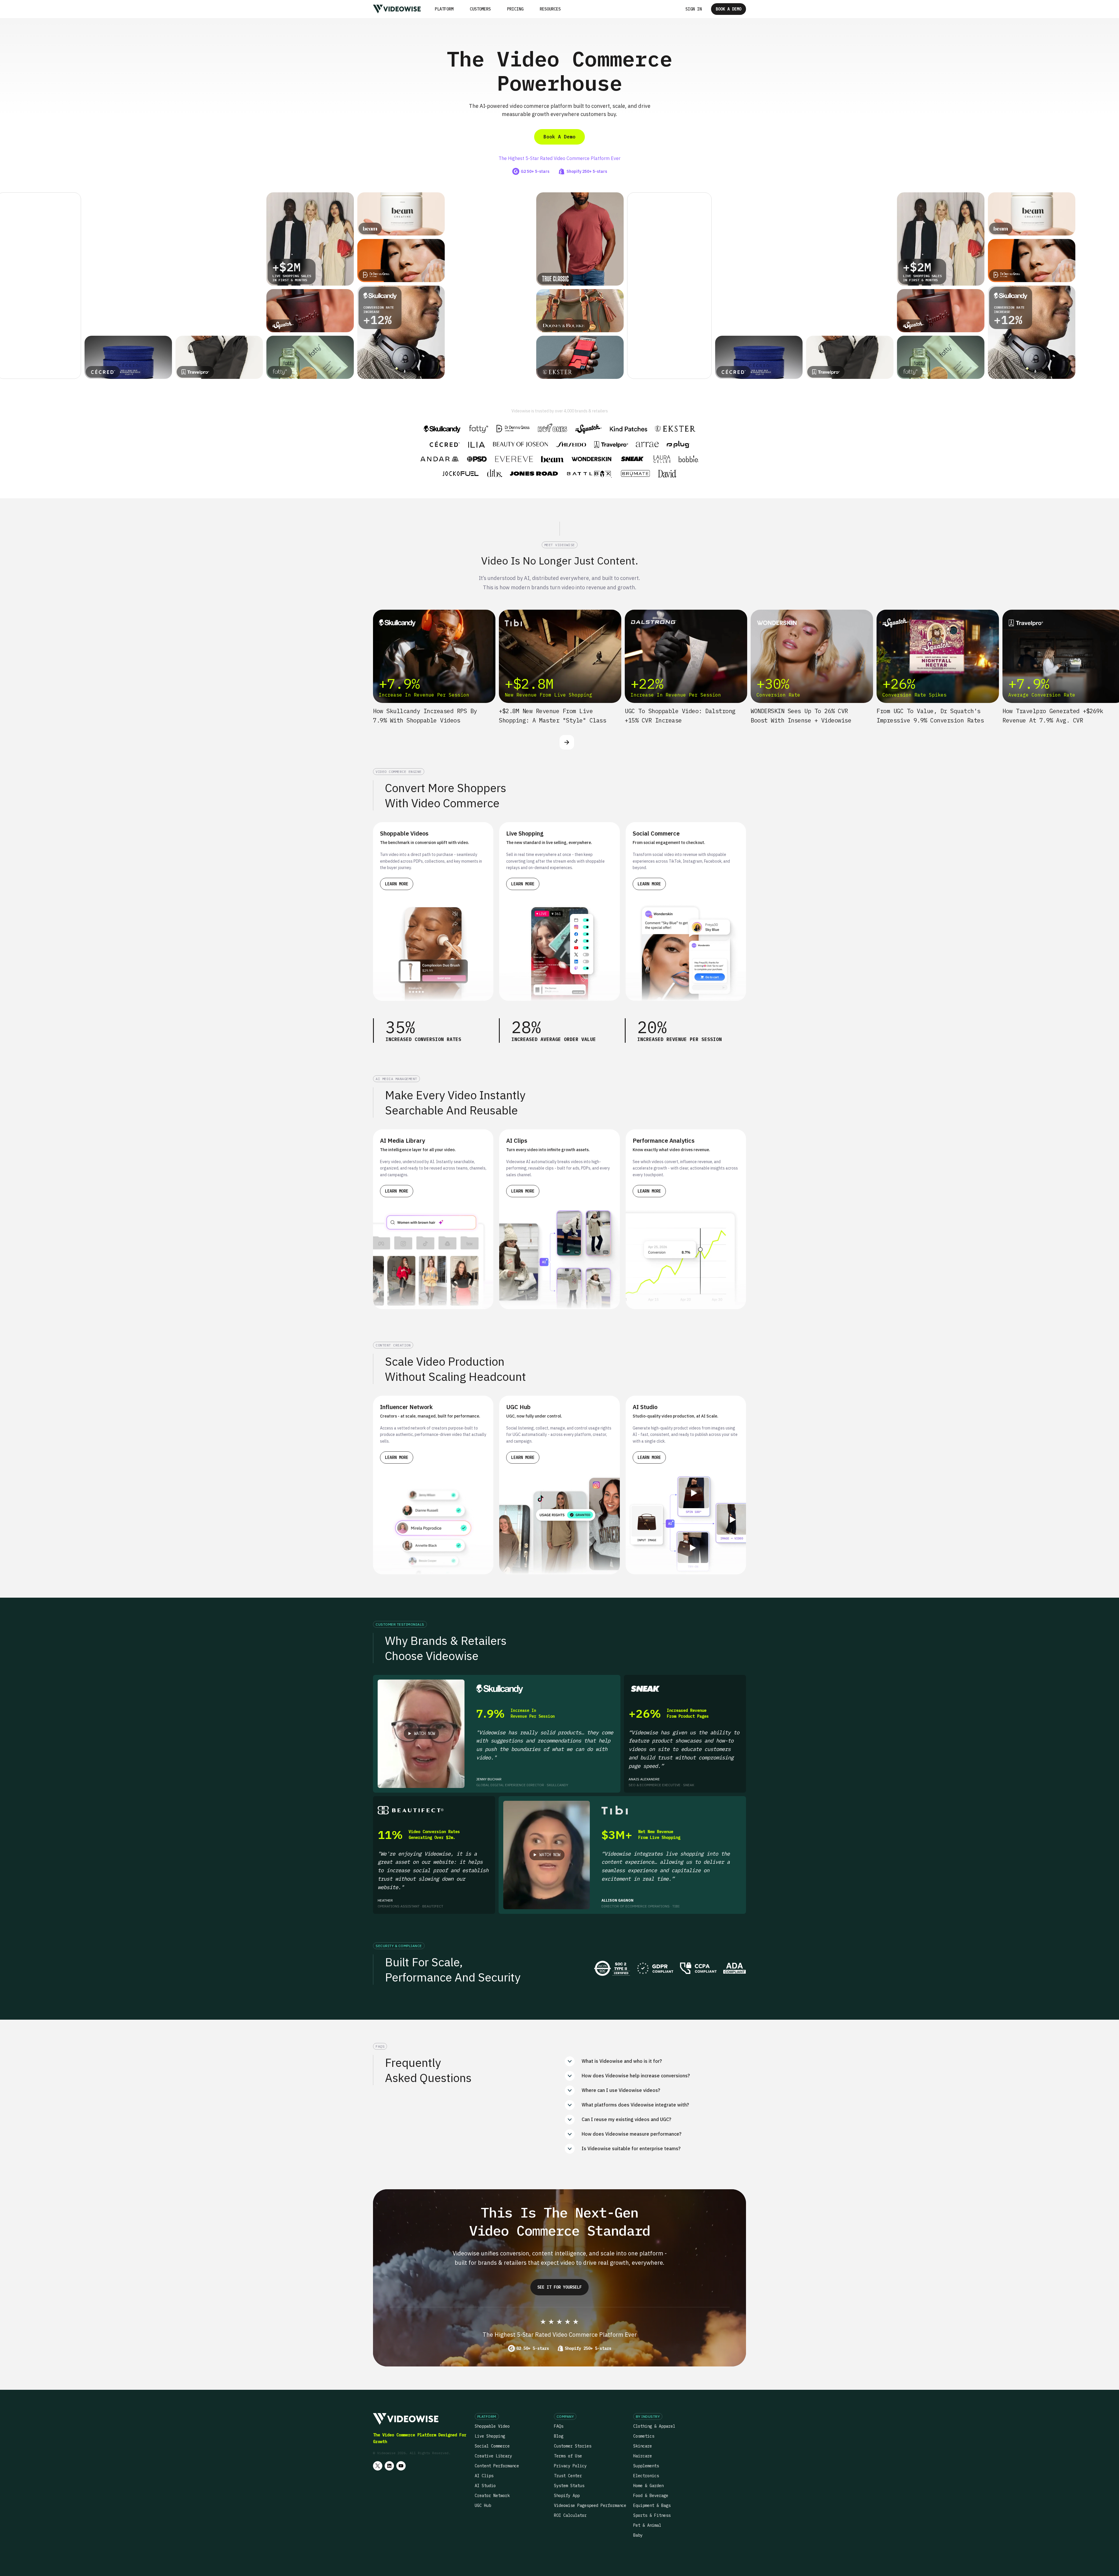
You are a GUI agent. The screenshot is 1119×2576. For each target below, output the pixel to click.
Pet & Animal (647, 2525)
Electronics (646, 2476)
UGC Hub (483, 2505)
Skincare (643, 2446)
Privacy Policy (570, 2466)
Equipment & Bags (652, 2505)
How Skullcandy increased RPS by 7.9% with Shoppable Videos (425, 716)
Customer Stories (573, 2446)
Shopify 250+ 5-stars (588, 2348)
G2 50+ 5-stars (533, 2348)
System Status (569, 2486)
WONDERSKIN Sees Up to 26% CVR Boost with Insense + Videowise (801, 716)
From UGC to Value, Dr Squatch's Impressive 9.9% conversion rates (930, 716)
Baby (638, 2535)
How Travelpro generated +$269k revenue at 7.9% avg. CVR (1053, 716)
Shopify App (567, 2496)
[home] (397, 9)
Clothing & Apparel (654, 2426)
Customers (480, 9)
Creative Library (493, 2456)
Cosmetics (644, 2436)
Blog (559, 2436)
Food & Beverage (651, 2496)
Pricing (515, 9)
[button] (444, 9)
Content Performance (497, 2466)
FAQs (559, 2426)
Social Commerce (492, 2446)
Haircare (643, 2456)
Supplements (646, 2466)
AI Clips (484, 2476)
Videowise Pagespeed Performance (590, 2505)
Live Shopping (490, 2436)
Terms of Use (568, 2456)
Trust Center (568, 2476)
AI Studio (485, 2486)
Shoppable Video (492, 2426)
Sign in (694, 9)
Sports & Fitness (652, 2515)
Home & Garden (648, 2486)
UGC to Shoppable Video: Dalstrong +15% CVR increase (680, 716)
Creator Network (492, 2496)
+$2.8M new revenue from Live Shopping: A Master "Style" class (553, 716)
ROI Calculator (570, 2515)
